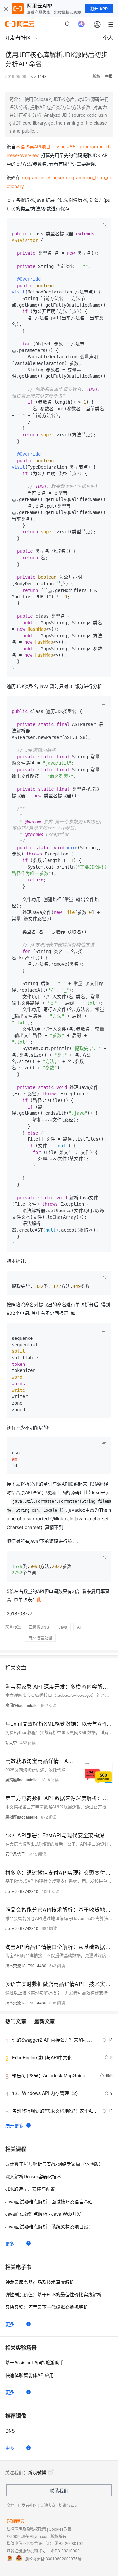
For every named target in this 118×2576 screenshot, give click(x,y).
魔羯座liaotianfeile (21, 1705)
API (80, 1627)
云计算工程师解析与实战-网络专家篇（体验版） (54, 2164)
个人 (108, 38)
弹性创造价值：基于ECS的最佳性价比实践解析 (53, 2294)
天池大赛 (48, 2505)
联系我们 (59, 2490)
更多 (10, 2243)
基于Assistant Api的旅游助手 (35, 2362)
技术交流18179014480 (26, 1965)
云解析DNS (39, 1627)
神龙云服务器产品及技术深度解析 (40, 2282)
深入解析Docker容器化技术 (33, 2176)
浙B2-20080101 (69, 2543)
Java (63, 1627)
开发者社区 (27, 2505)
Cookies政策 (60, 2529)
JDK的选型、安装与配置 (30, 2189)
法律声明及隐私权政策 (26, 2529)
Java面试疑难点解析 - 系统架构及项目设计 (49, 2226)
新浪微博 (37, 2472)
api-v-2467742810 (22, 1891)
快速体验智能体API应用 (29, 2375)
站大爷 (11, 1742)
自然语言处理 (40, 1637)
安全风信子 (15, 1854)
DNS (10, 2431)
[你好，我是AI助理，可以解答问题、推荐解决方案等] (81, 24)
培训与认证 (69, 2505)
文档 (10, 2505)
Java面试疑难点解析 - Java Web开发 (43, 2214)
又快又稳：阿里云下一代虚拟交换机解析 (47, 2307)
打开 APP (99, 9)
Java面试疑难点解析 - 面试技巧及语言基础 (49, 2201)
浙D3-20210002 (65, 2550)
